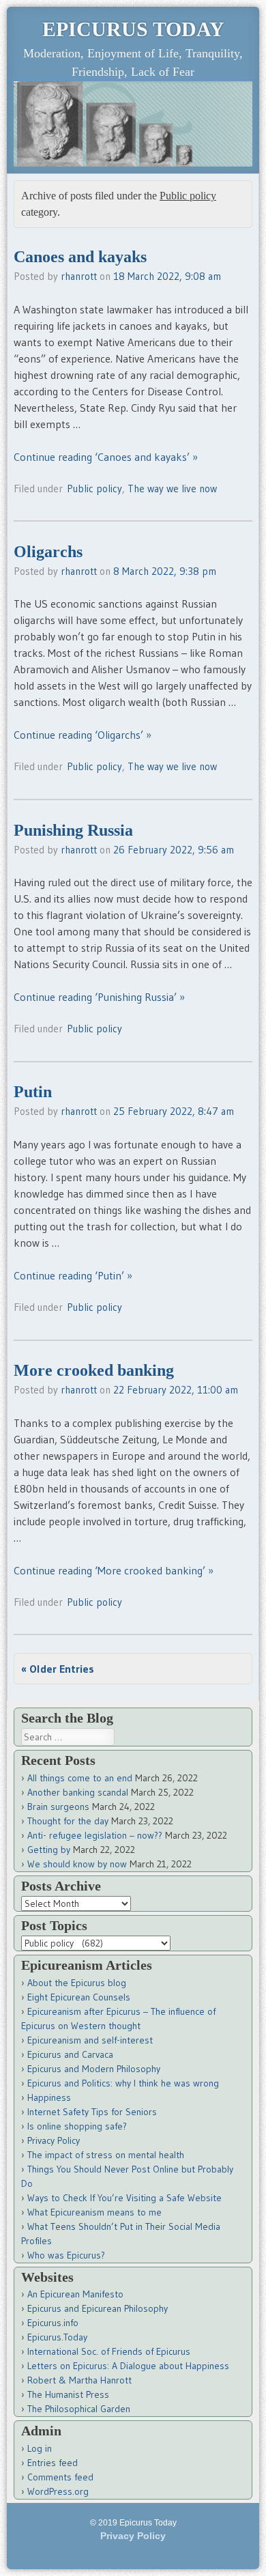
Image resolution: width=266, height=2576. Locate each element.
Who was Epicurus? (66, 2255)
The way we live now (172, 489)
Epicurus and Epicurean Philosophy (98, 2308)
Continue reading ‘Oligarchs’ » (83, 735)
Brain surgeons (58, 1807)
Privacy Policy (54, 2140)
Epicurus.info (53, 2323)
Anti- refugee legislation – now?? (95, 1835)
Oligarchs (48, 552)
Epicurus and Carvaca (70, 2054)
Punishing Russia (73, 830)
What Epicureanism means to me (94, 2212)
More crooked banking (94, 1370)
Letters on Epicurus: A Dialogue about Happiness (128, 2366)
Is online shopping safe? (77, 2126)
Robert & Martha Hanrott (79, 2380)
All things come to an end (80, 1778)
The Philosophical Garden (79, 2409)
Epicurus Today (133, 29)
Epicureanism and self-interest (90, 2040)
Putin (33, 1092)
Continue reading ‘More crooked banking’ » (114, 1570)
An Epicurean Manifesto (75, 2294)
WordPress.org (58, 2491)
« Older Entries (58, 1669)
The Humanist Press (68, 2394)
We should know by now (77, 1864)
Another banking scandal (78, 1792)
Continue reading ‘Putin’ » (73, 1275)
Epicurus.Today (57, 2337)
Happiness (49, 2097)
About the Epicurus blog (77, 1983)
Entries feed (53, 2463)
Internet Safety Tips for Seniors (92, 2112)
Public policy (94, 489)
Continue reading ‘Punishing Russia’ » (99, 997)
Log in (40, 2448)
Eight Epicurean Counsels (79, 1997)
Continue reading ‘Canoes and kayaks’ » (106, 457)
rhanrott (79, 276)
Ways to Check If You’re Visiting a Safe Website (124, 2198)
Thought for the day (68, 1821)
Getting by (49, 1850)
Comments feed (60, 2477)
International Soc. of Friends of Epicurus (109, 2351)
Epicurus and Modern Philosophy (94, 2069)
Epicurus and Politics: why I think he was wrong (123, 2083)
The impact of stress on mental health (106, 2155)
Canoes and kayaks (80, 257)
